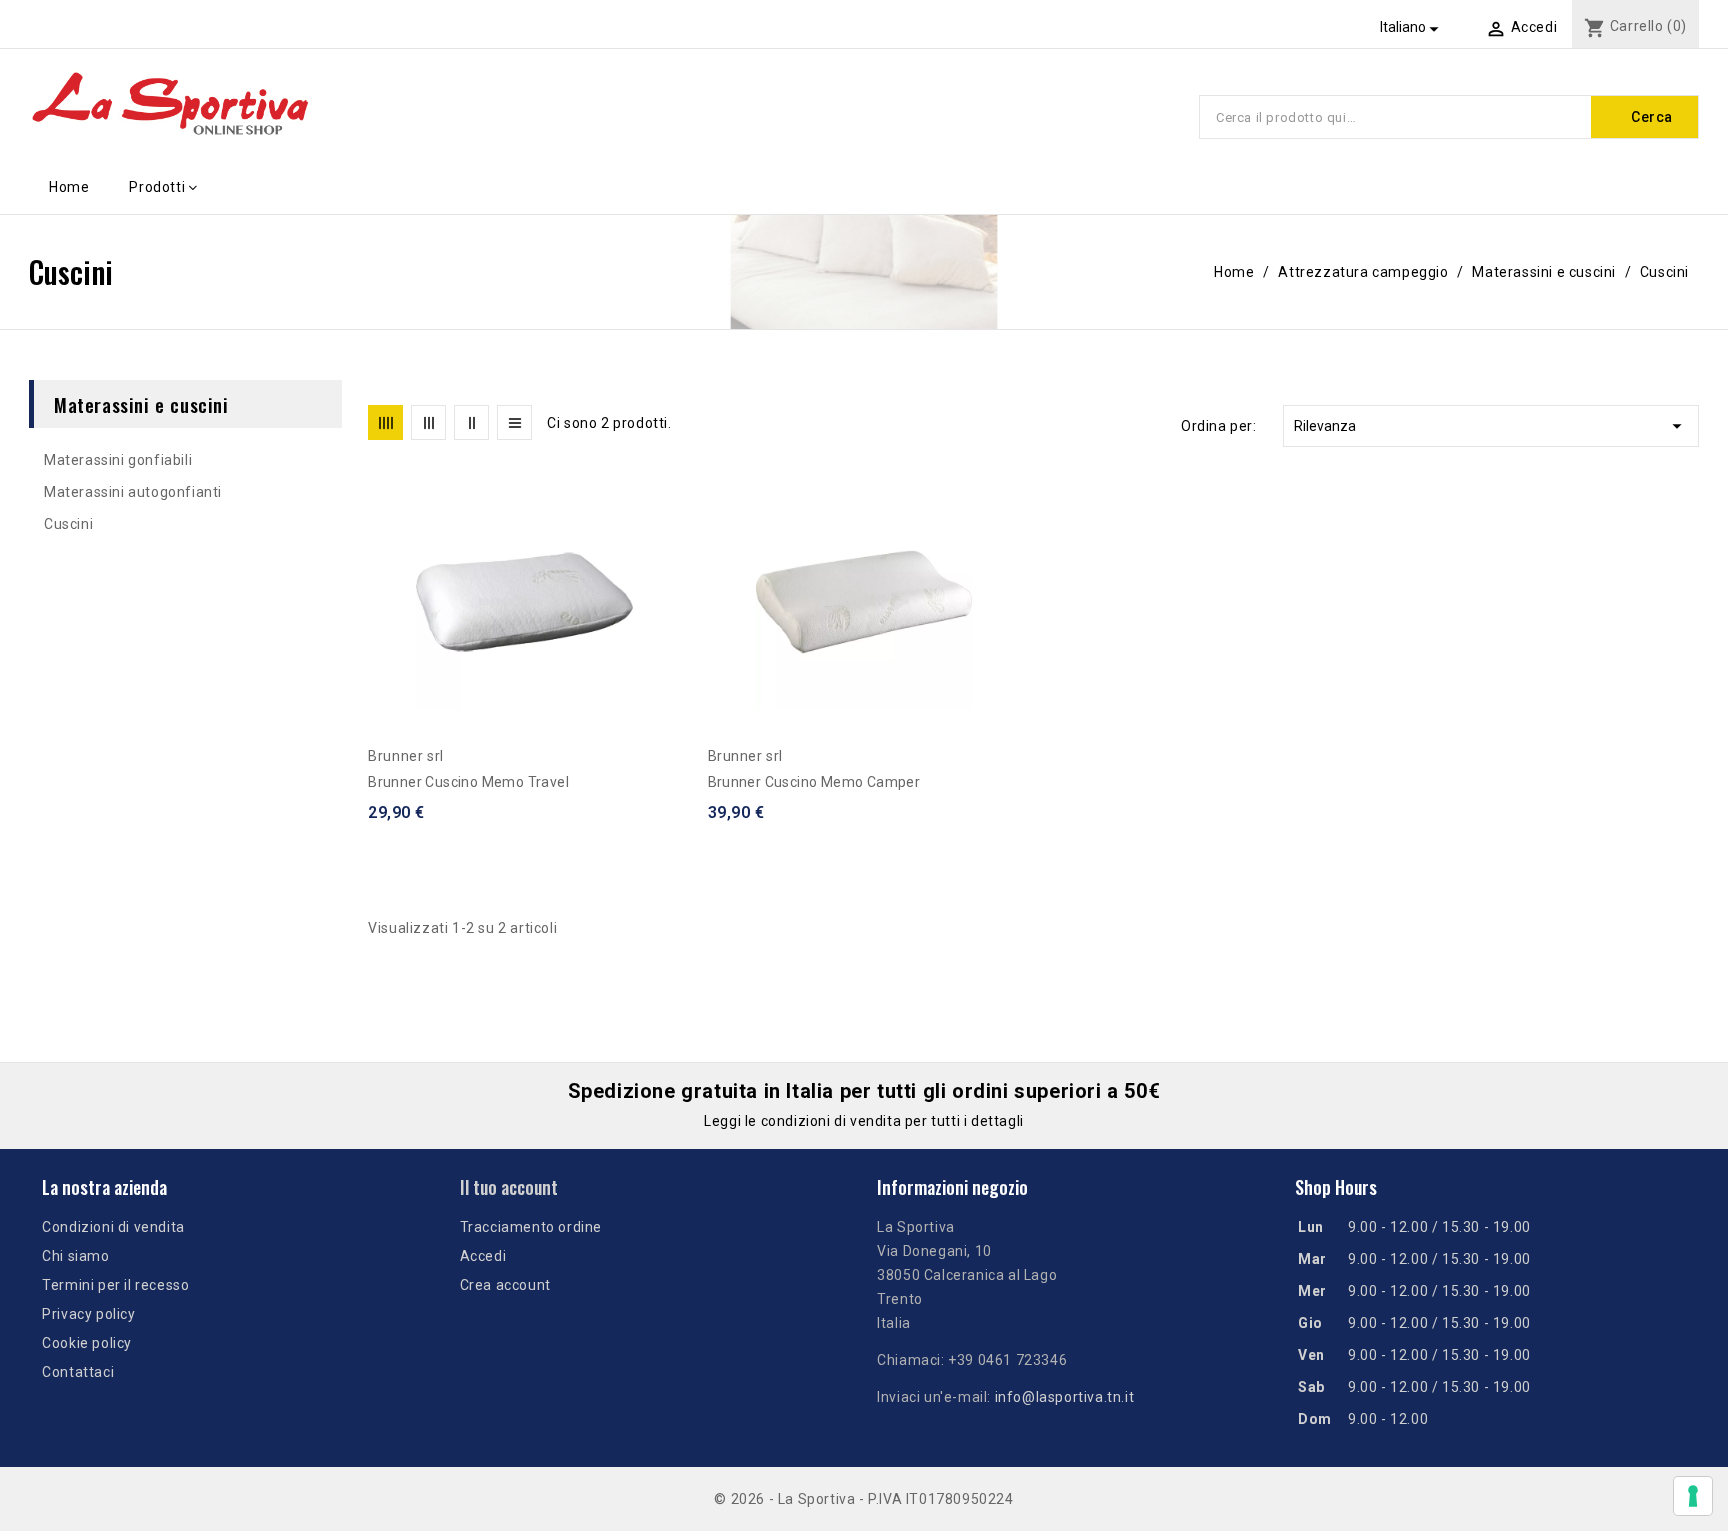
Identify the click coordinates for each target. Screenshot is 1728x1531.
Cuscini (68, 524)
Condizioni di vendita (113, 1227)
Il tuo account (509, 1187)
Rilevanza (1491, 426)
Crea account (505, 1285)
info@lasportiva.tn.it (1065, 1397)
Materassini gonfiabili (118, 460)
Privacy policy (88, 1314)
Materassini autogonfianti (133, 492)
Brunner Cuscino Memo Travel (468, 782)
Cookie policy (87, 1343)
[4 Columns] (385, 422)
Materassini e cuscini (141, 404)
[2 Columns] (471, 422)
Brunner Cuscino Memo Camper (814, 782)
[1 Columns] (514, 422)
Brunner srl (406, 756)
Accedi (483, 1256)
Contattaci (78, 1372)
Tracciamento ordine (531, 1227)
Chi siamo (75, 1256)
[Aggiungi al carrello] (674, 575)
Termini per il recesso (115, 1285)
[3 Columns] (428, 422)
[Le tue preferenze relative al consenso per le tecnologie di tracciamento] (1693, 1496)
